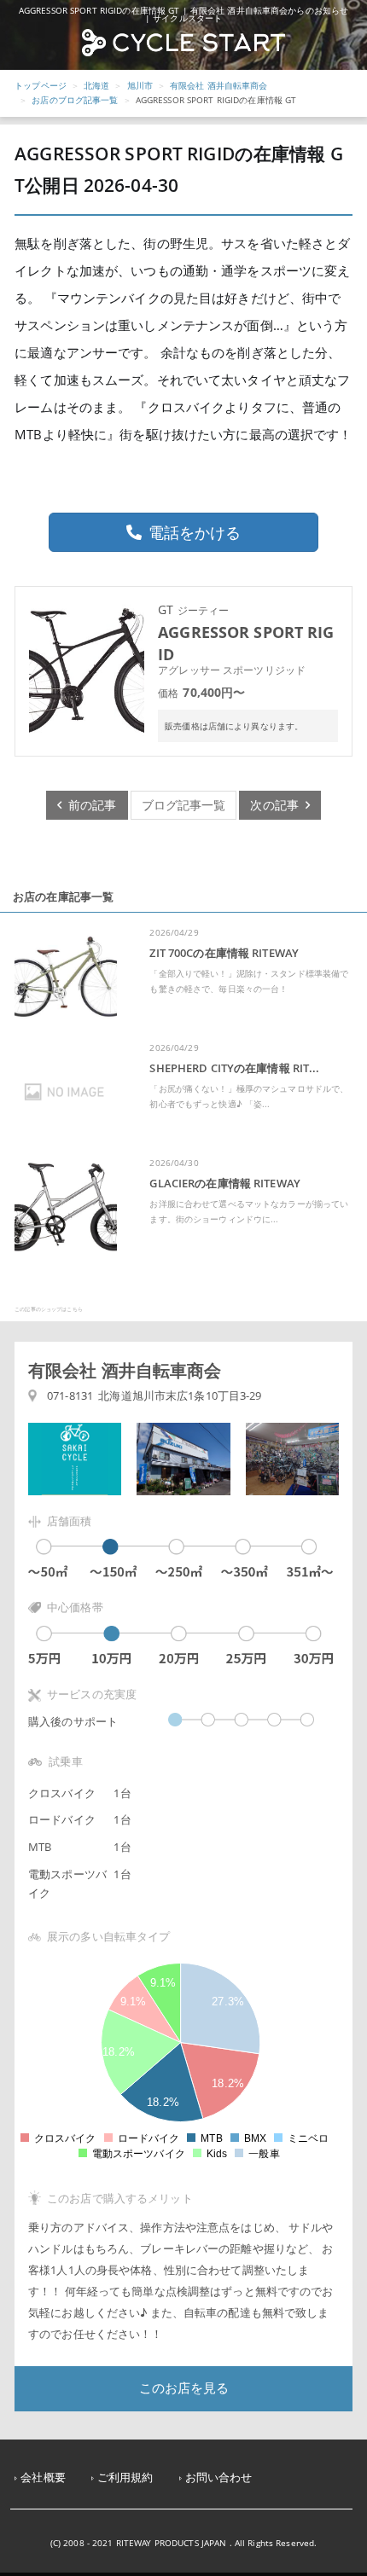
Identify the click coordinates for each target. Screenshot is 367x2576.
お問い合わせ (219, 2477)
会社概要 (43, 2477)
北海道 (96, 85)
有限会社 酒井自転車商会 (219, 85)
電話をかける (195, 532)
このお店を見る (184, 2388)
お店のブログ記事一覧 (75, 100)
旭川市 (140, 85)
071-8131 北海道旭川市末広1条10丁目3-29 (154, 1396)
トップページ (41, 85)
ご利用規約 (125, 2477)
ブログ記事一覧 (184, 805)
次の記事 (278, 805)
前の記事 (89, 805)
